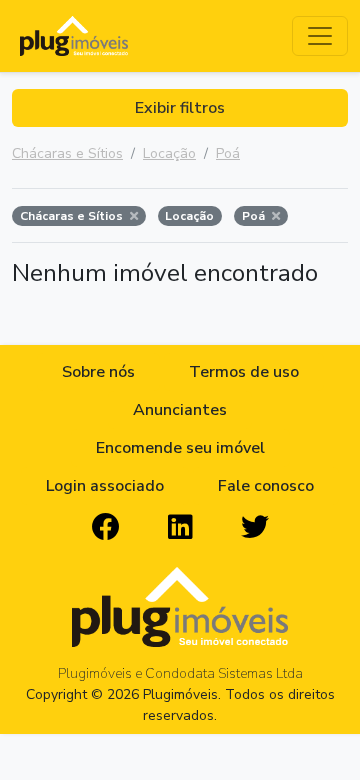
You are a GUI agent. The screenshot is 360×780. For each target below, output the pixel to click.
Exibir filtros (180, 108)
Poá (228, 153)
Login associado (105, 486)
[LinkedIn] (180, 528)
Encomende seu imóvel (180, 448)
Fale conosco (266, 486)
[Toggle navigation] (320, 36)
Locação (169, 153)
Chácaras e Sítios (67, 153)
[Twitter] (255, 528)
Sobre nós (98, 372)
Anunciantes (180, 410)
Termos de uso (244, 372)
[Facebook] (106, 528)
